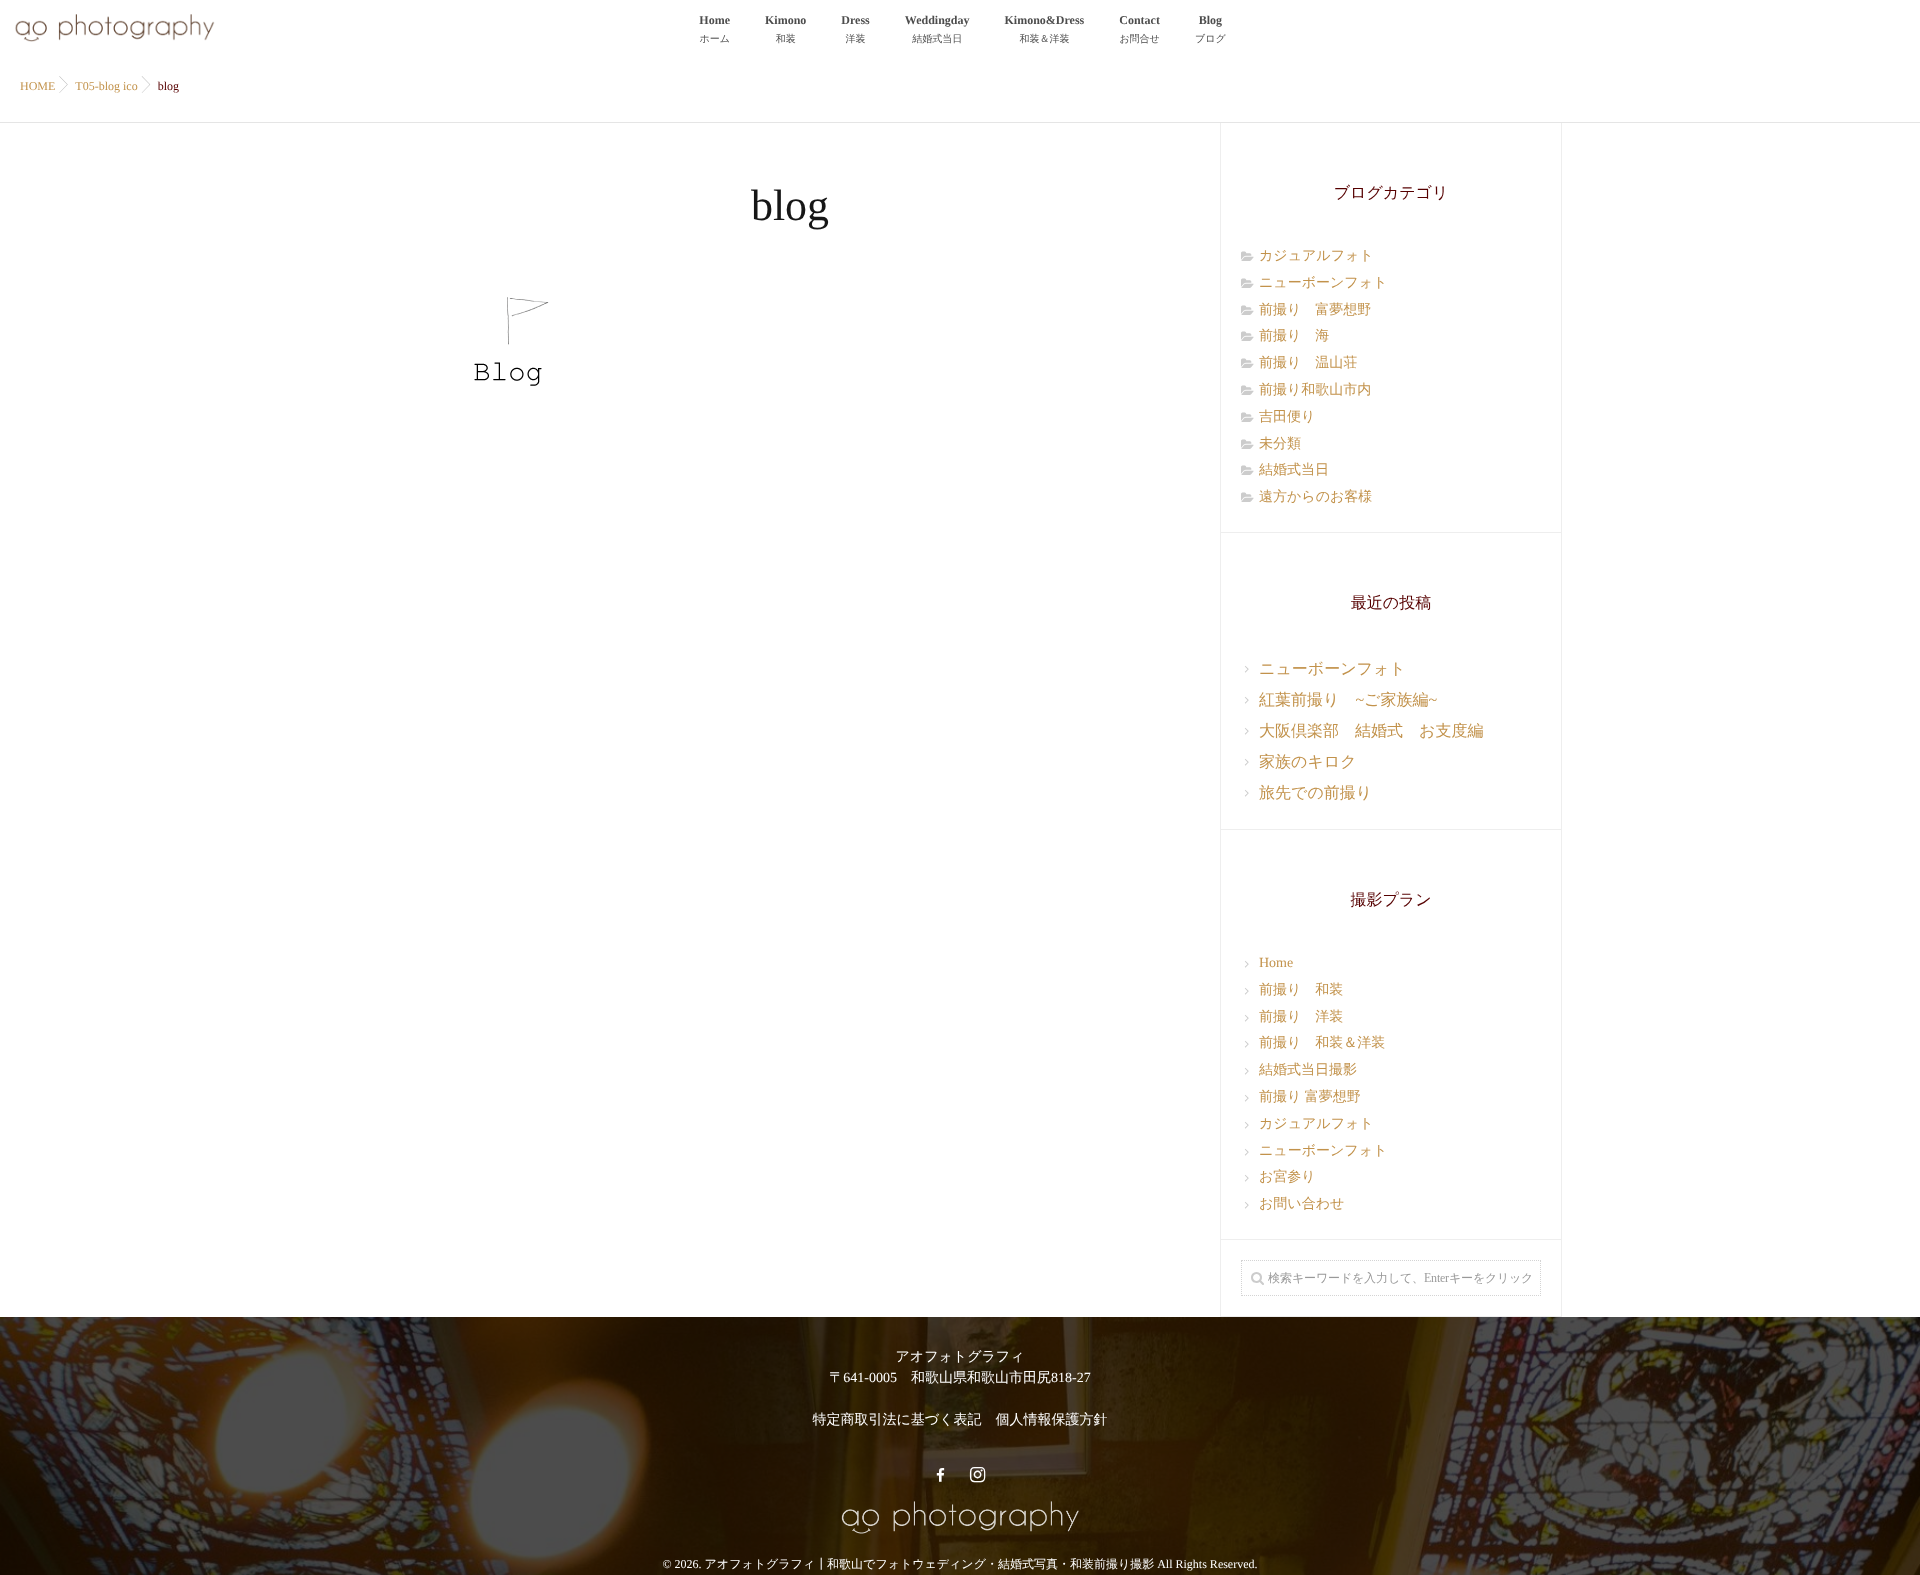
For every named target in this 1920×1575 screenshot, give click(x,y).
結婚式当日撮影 (1308, 1070)
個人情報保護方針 (1051, 1420)
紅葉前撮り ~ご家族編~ (1348, 700)
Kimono (785, 29)
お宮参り (1287, 1177)
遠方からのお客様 (1315, 497)
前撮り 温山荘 (1308, 363)
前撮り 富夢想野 (1315, 310)
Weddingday (937, 29)
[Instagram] (977, 1476)
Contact (1139, 29)
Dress (855, 29)
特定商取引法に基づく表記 (897, 1420)
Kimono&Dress (1045, 29)
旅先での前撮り (1315, 793)
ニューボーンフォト (1323, 283)
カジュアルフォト (1316, 256)
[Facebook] (940, 1476)
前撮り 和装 (1301, 990)
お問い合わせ (1301, 1204)
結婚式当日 (1294, 470)
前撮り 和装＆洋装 (1322, 1043)
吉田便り (1287, 417)
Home (714, 29)
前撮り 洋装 (1301, 1017)
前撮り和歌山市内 (1315, 390)
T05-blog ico (106, 86)
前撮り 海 (1294, 336)
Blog (1210, 29)
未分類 (1280, 444)
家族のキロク (1308, 762)
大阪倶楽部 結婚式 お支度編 (1371, 731)
